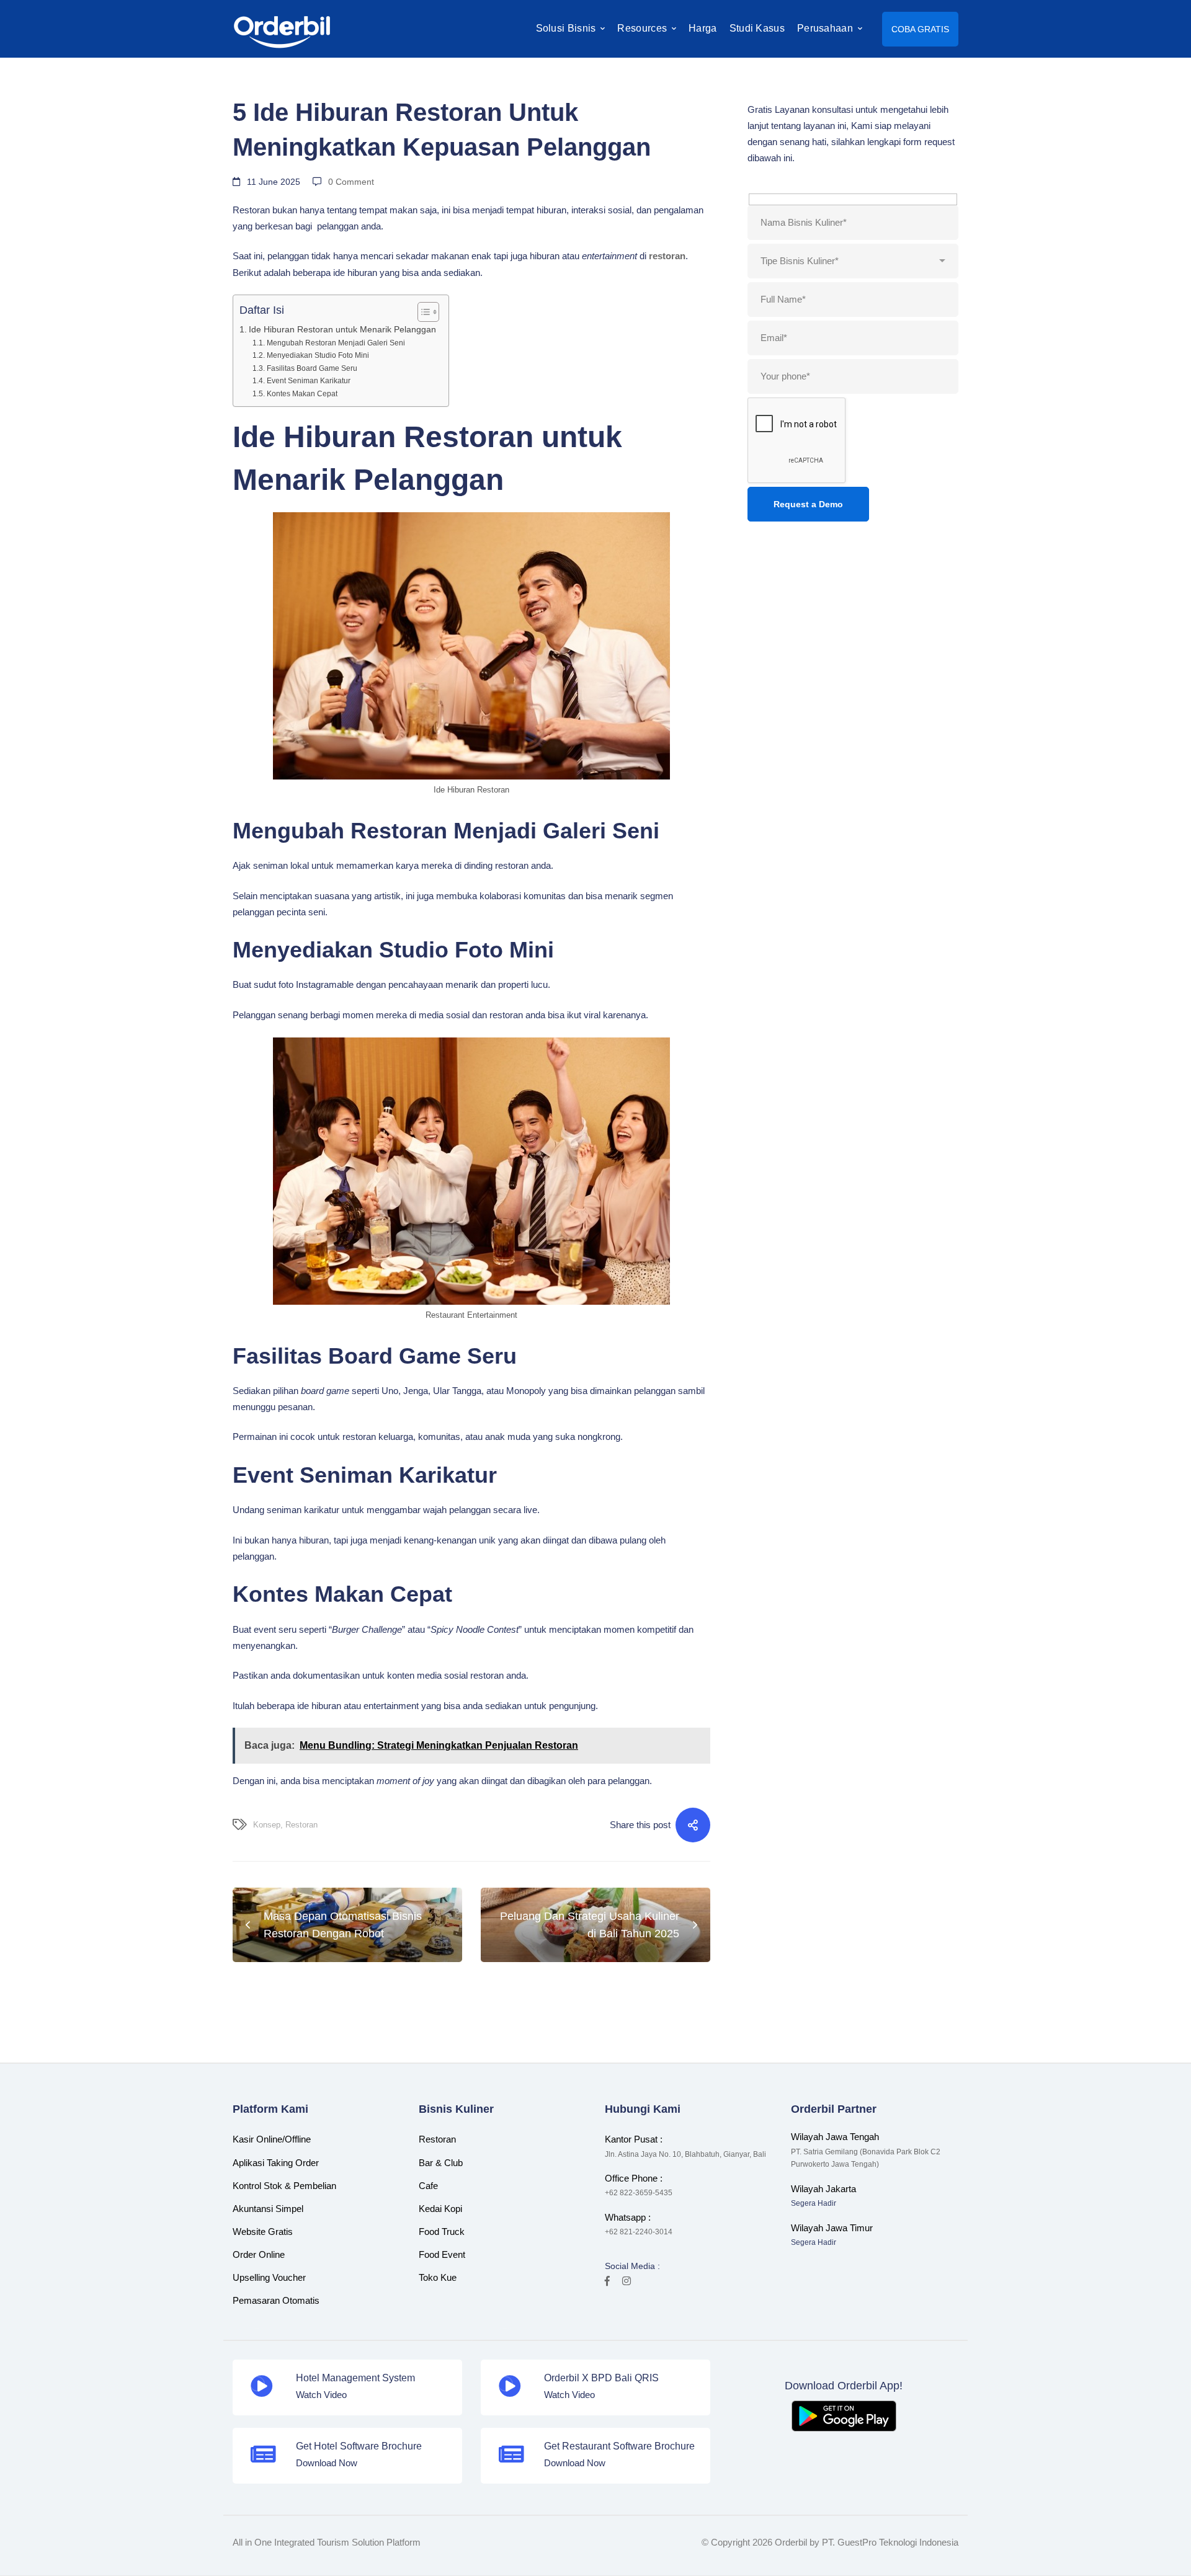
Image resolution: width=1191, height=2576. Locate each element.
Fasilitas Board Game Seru (312, 368)
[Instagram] (627, 2281)
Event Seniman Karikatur (308, 381)
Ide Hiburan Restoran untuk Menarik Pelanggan (342, 330)
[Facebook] (607, 2281)
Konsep (267, 1825)
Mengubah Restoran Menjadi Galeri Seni (336, 343)
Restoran (301, 1825)
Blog (246, 82)
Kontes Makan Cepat (302, 394)
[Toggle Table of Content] (422, 312)
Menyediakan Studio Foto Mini (318, 355)
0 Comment (351, 182)
